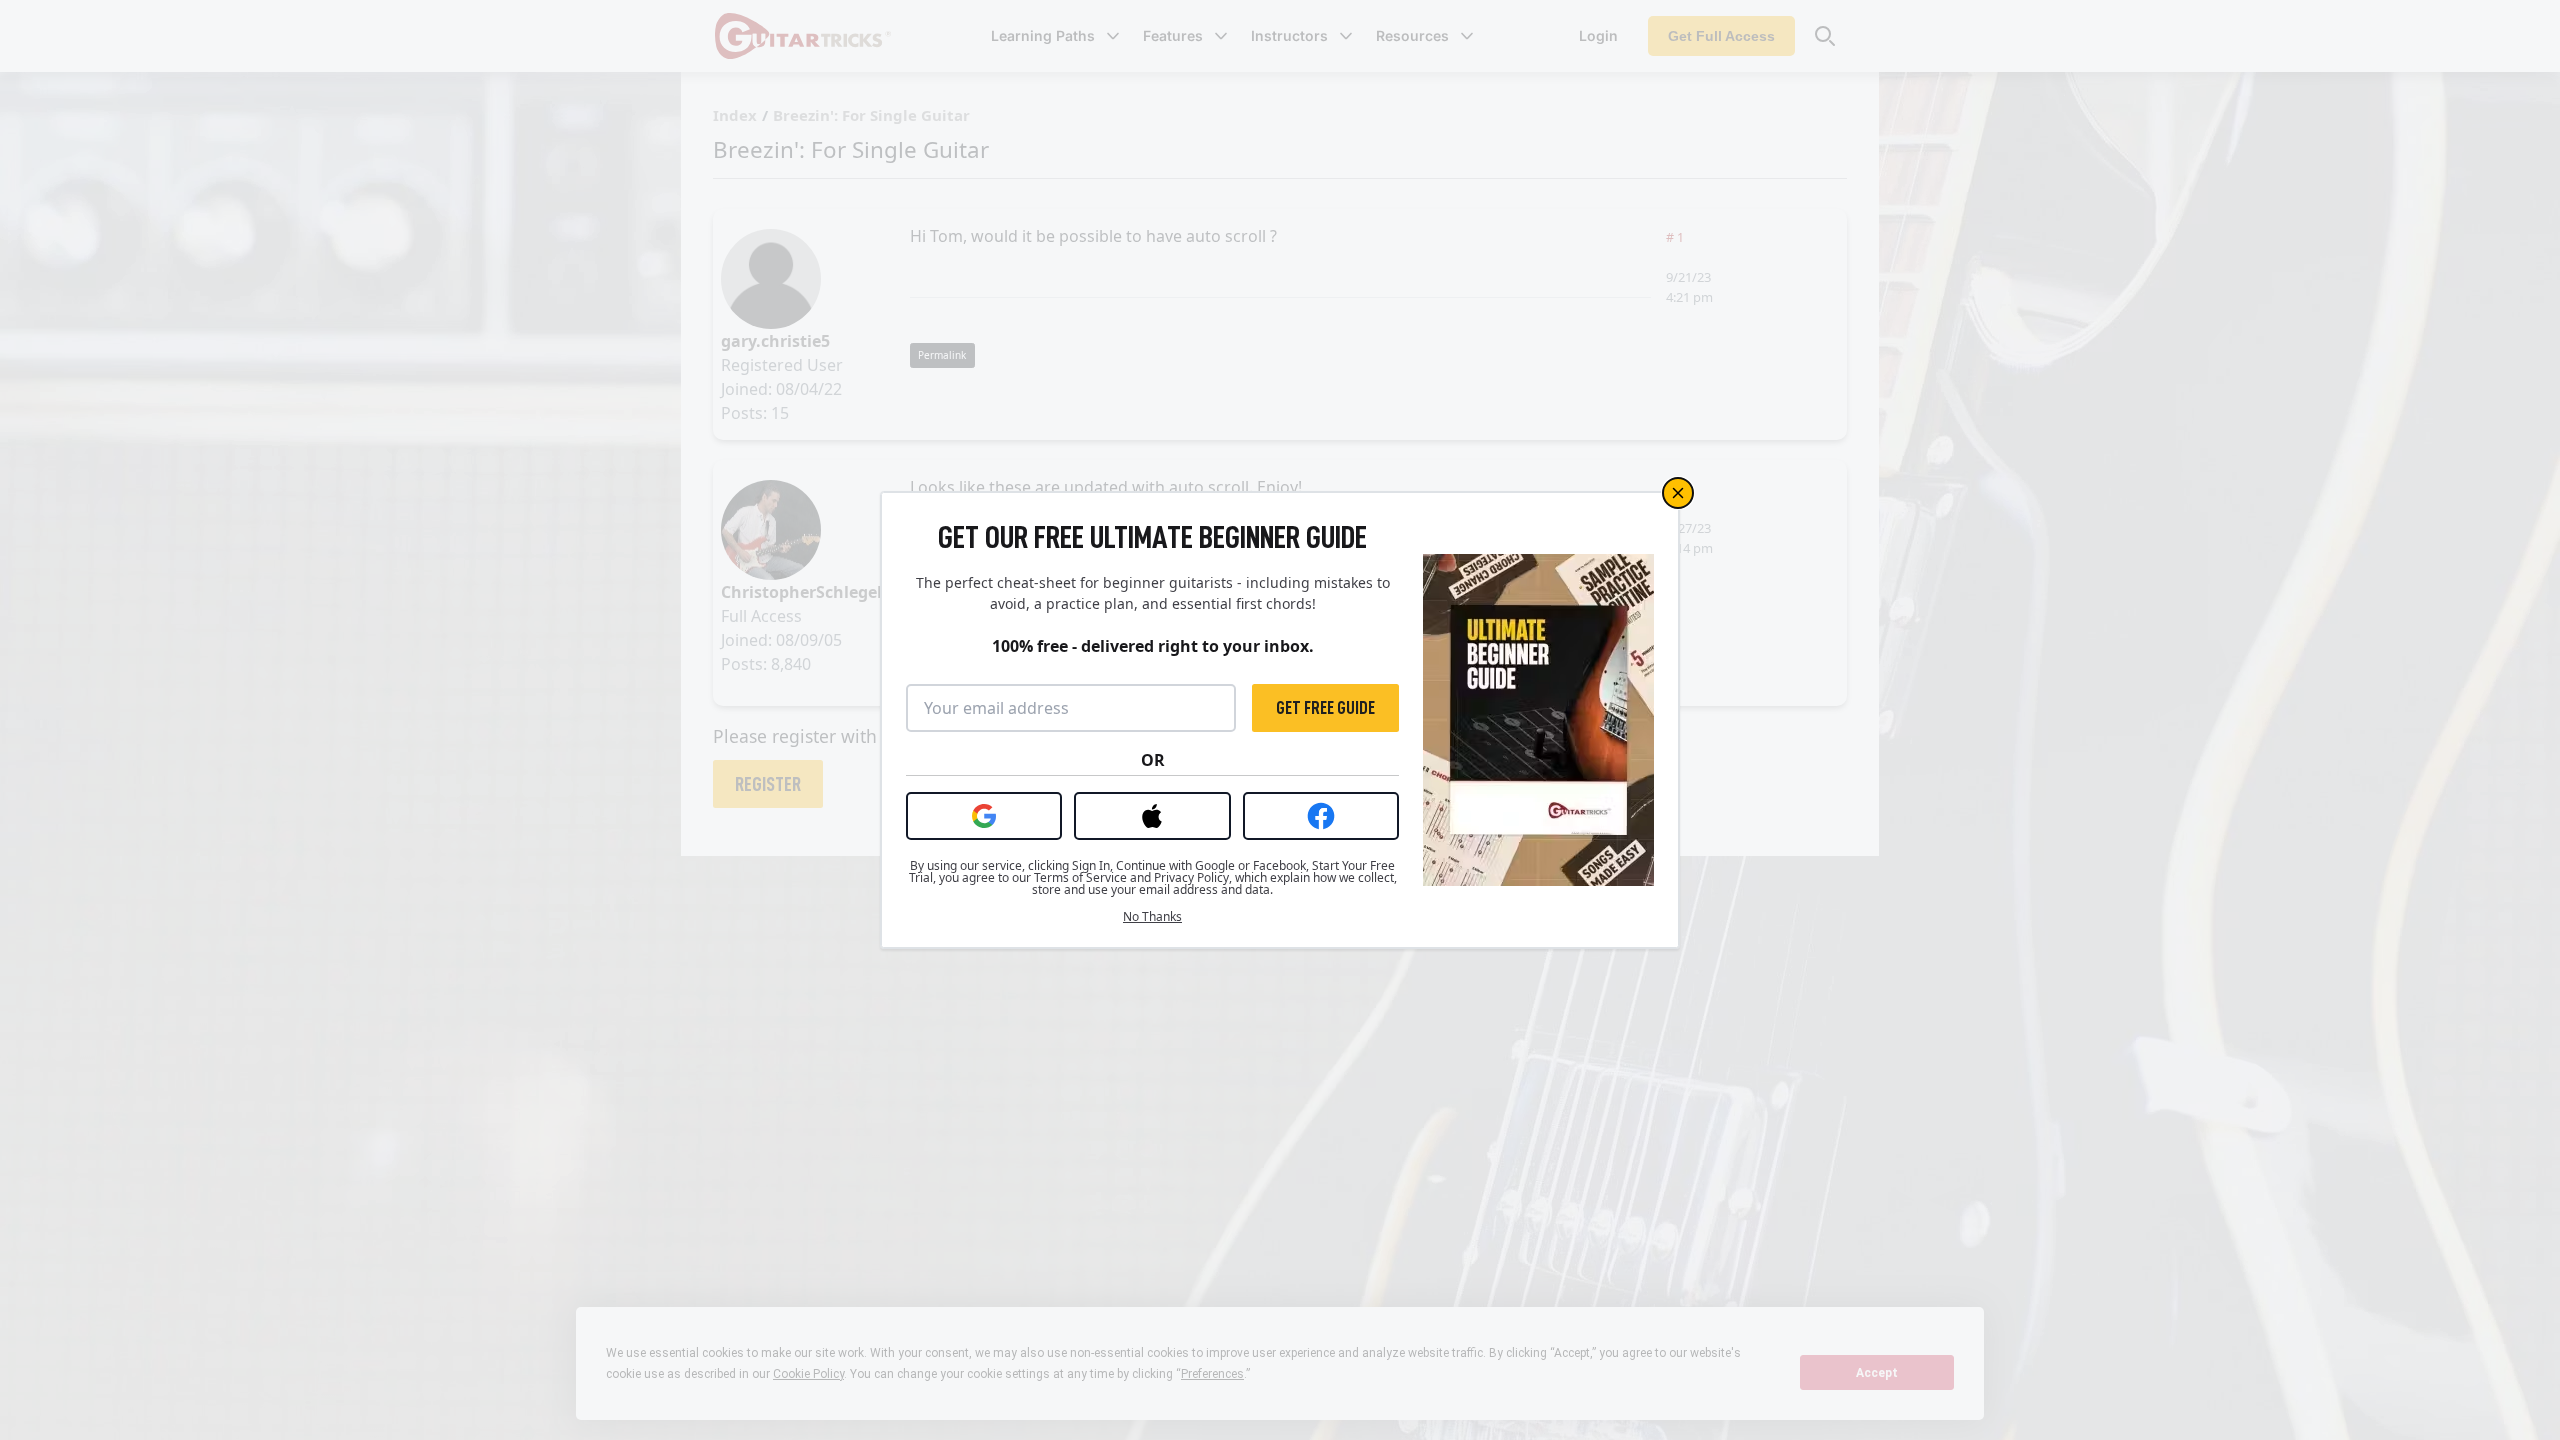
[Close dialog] (1678, 493)
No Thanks (1152, 917)
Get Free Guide (1325, 708)
